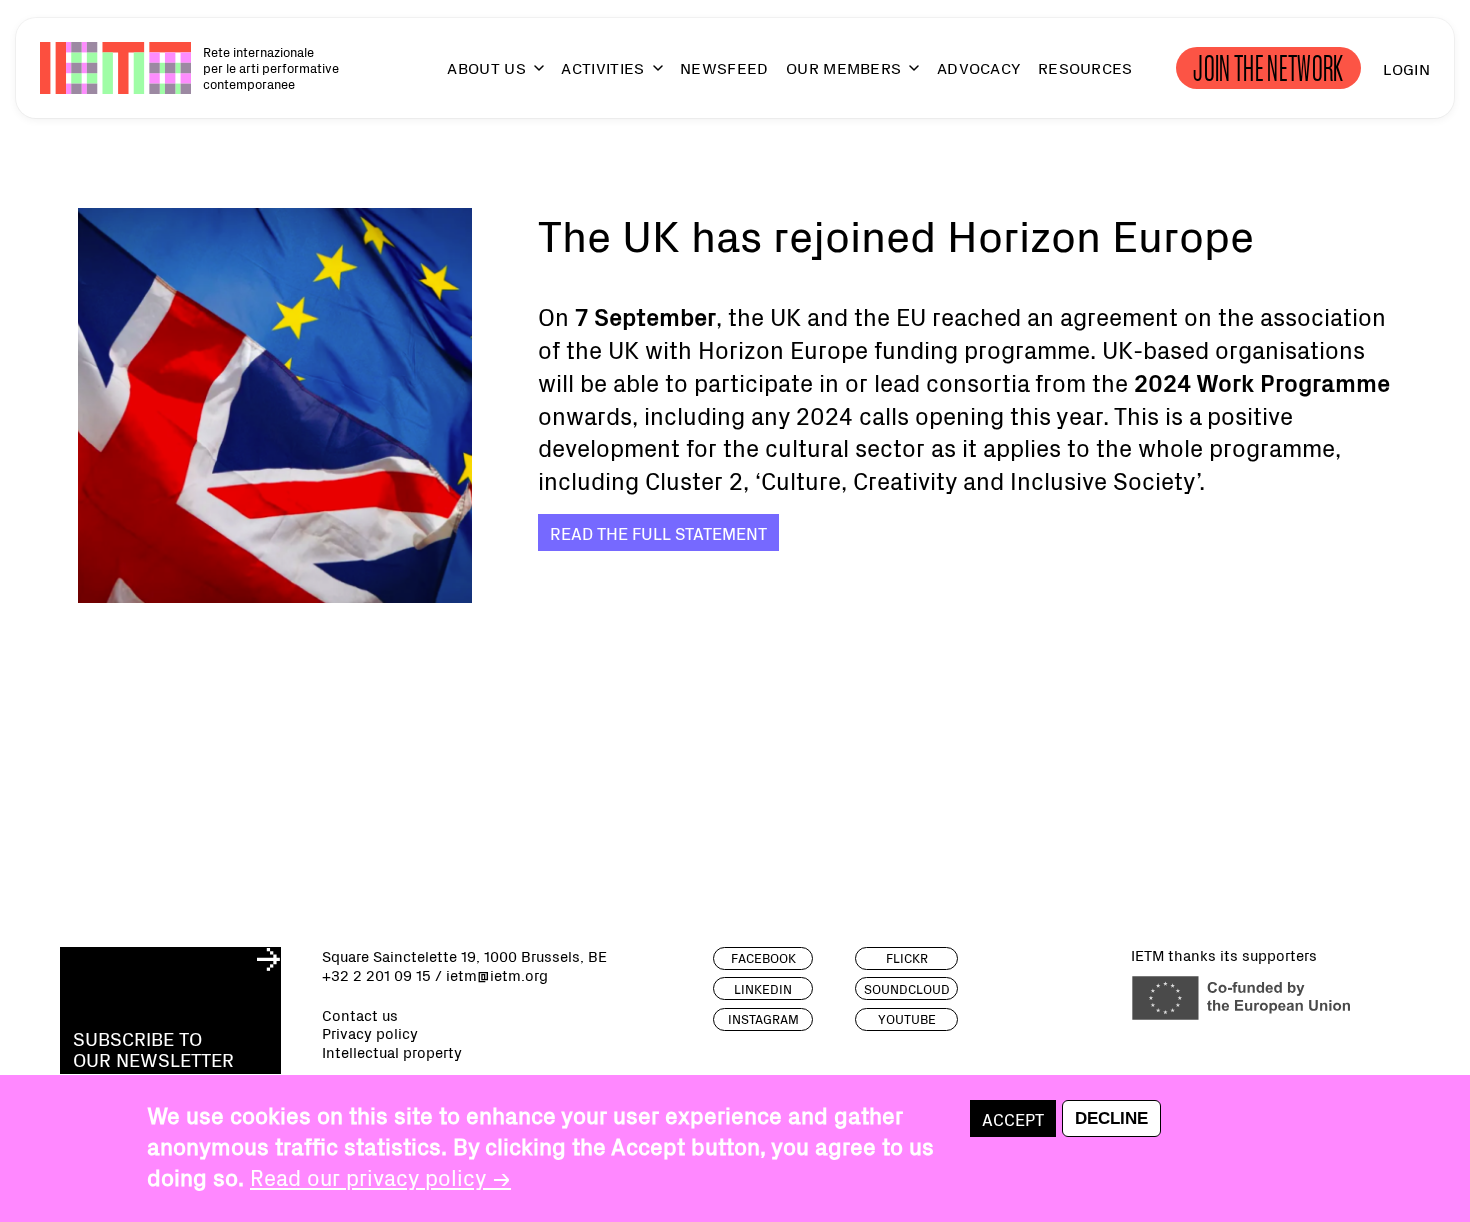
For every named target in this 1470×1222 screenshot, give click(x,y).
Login (1406, 68)
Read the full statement (658, 532)
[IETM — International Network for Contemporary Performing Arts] (115, 68)
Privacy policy (370, 1033)
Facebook (763, 958)
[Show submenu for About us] (530, 76)
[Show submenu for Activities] (649, 76)
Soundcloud (907, 989)
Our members (844, 68)
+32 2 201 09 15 (376, 974)
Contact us (360, 1015)
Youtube (907, 1019)
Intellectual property (392, 1052)
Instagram (763, 1019)
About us (486, 68)
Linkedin (763, 989)
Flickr (907, 958)
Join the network (1268, 68)
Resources (1085, 68)
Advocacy (979, 68)
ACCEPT (1013, 1118)
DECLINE (1111, 1119)
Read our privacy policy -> (380, 1176)
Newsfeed (724, 68)
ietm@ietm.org (497, 974)
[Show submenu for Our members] (905, 76)
